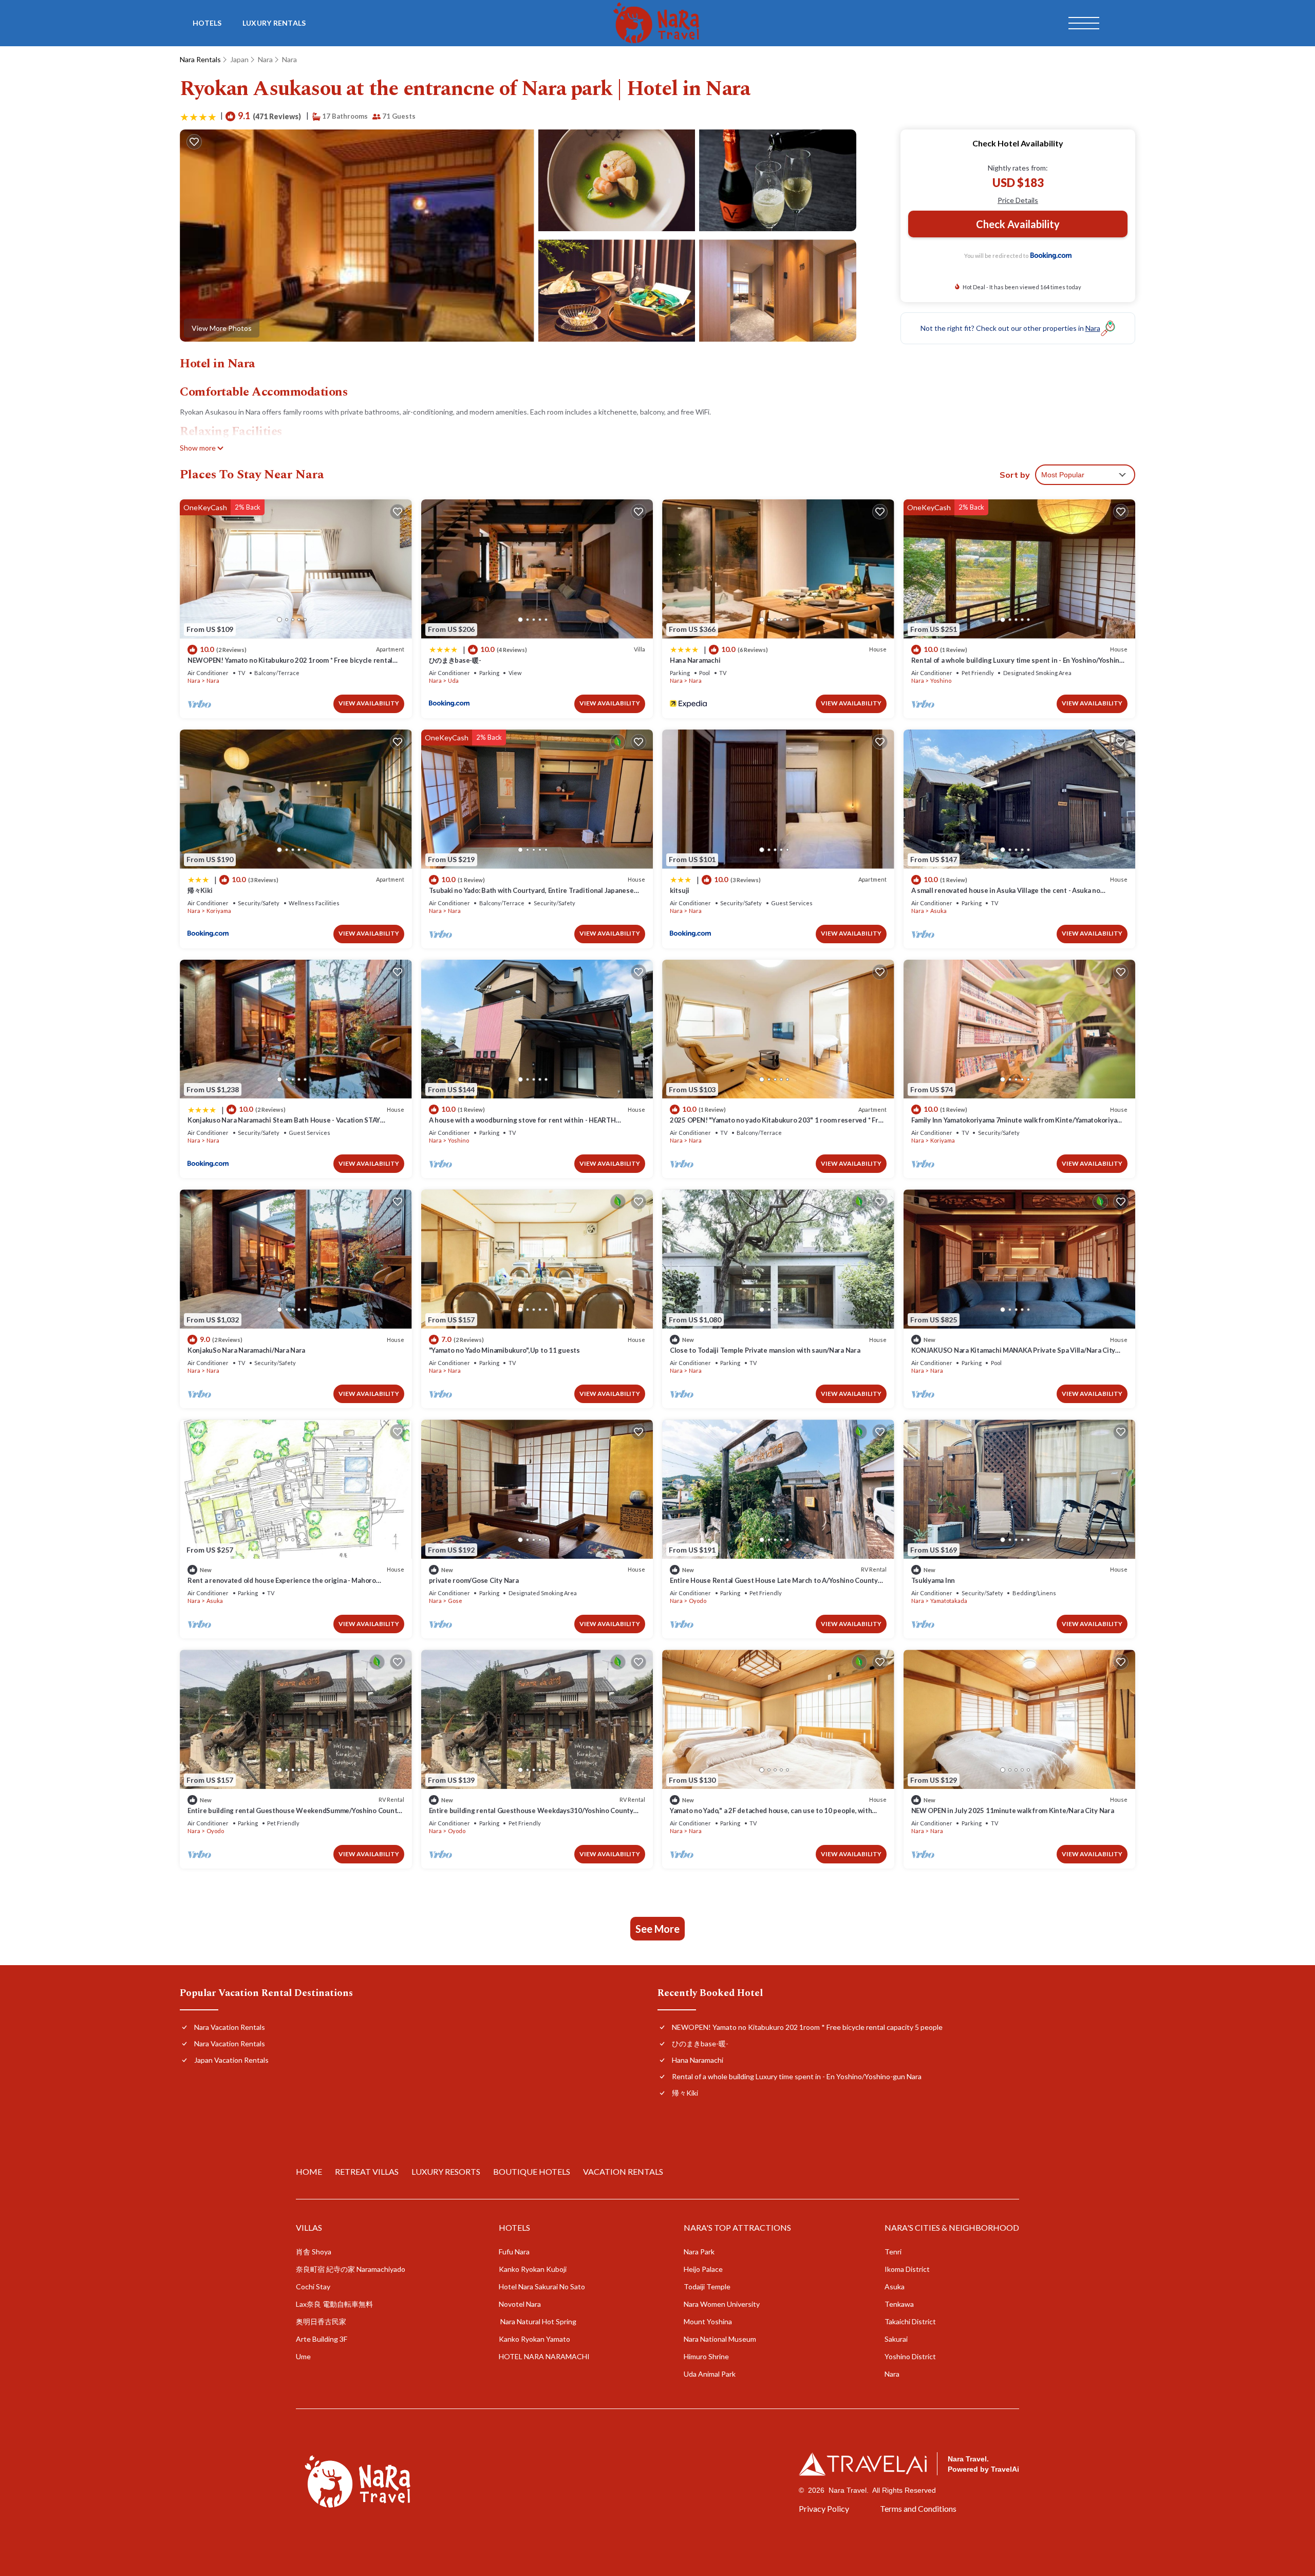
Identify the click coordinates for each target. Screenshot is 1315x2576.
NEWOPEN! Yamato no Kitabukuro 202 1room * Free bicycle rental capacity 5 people (807, 2027)
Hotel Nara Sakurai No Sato (542, 2286)
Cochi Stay (313, 2286)
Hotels (207, 23)
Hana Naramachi (695, 660)
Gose (455, 1601)
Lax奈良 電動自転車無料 (335, 2304)
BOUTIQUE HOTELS (532, 2171)
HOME (309, 2171)
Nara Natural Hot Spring (538, 2321)
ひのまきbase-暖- (455, 660)
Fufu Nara (514, 2252)
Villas (309, 2227)
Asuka (938, 911)
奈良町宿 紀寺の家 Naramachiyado (351, 2269)
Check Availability (1018, 224)
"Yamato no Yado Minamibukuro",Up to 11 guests (504, 1350)
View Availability (369, 703)
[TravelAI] (863, 2464)
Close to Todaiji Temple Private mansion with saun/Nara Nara (765, 1350)
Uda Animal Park (710, 2374)
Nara (265, 59)
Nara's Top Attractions (737, 2227)
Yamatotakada (949, 1601)
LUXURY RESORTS (446, 2171)
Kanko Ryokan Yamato (534, 2339)
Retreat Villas (367, 2171)
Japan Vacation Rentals (231, 2060)
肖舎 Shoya (314, 2252)
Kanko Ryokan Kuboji (533, 2269)
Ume (303, 2356)
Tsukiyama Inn (933, 1580)
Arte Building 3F (322, 2339)
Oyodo (698, 1601)
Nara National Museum (720, 2339)
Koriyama (219, 911)
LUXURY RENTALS (274, 23)
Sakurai (896, 2339)
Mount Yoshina (708, 2321)
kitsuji (680, 890)
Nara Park (699, 2252)
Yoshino (941, 680)
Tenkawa (899, 2304)
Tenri (893, 2252)
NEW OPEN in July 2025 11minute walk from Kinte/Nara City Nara (1013, 1810)
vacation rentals (623, 2171)
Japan (239, 59)
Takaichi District (910, 2321)
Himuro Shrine (706, 2356)
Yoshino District (910, 2356)
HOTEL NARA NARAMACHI (544, 2356)
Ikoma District (907, 2269)
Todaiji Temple (707, 2286)
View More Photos (222, 328)
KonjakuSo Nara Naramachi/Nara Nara (246, 1350)
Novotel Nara (520, 2304)
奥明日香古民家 (321, 2321)
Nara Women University (722, 2304)
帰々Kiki (200, 890)
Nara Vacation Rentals (230, 2027)
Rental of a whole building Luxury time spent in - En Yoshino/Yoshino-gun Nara (797, 2076)
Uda (453, 680)
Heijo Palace (703, 2269)
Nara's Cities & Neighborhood (952, 2227)
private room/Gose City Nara (474, 1580)
